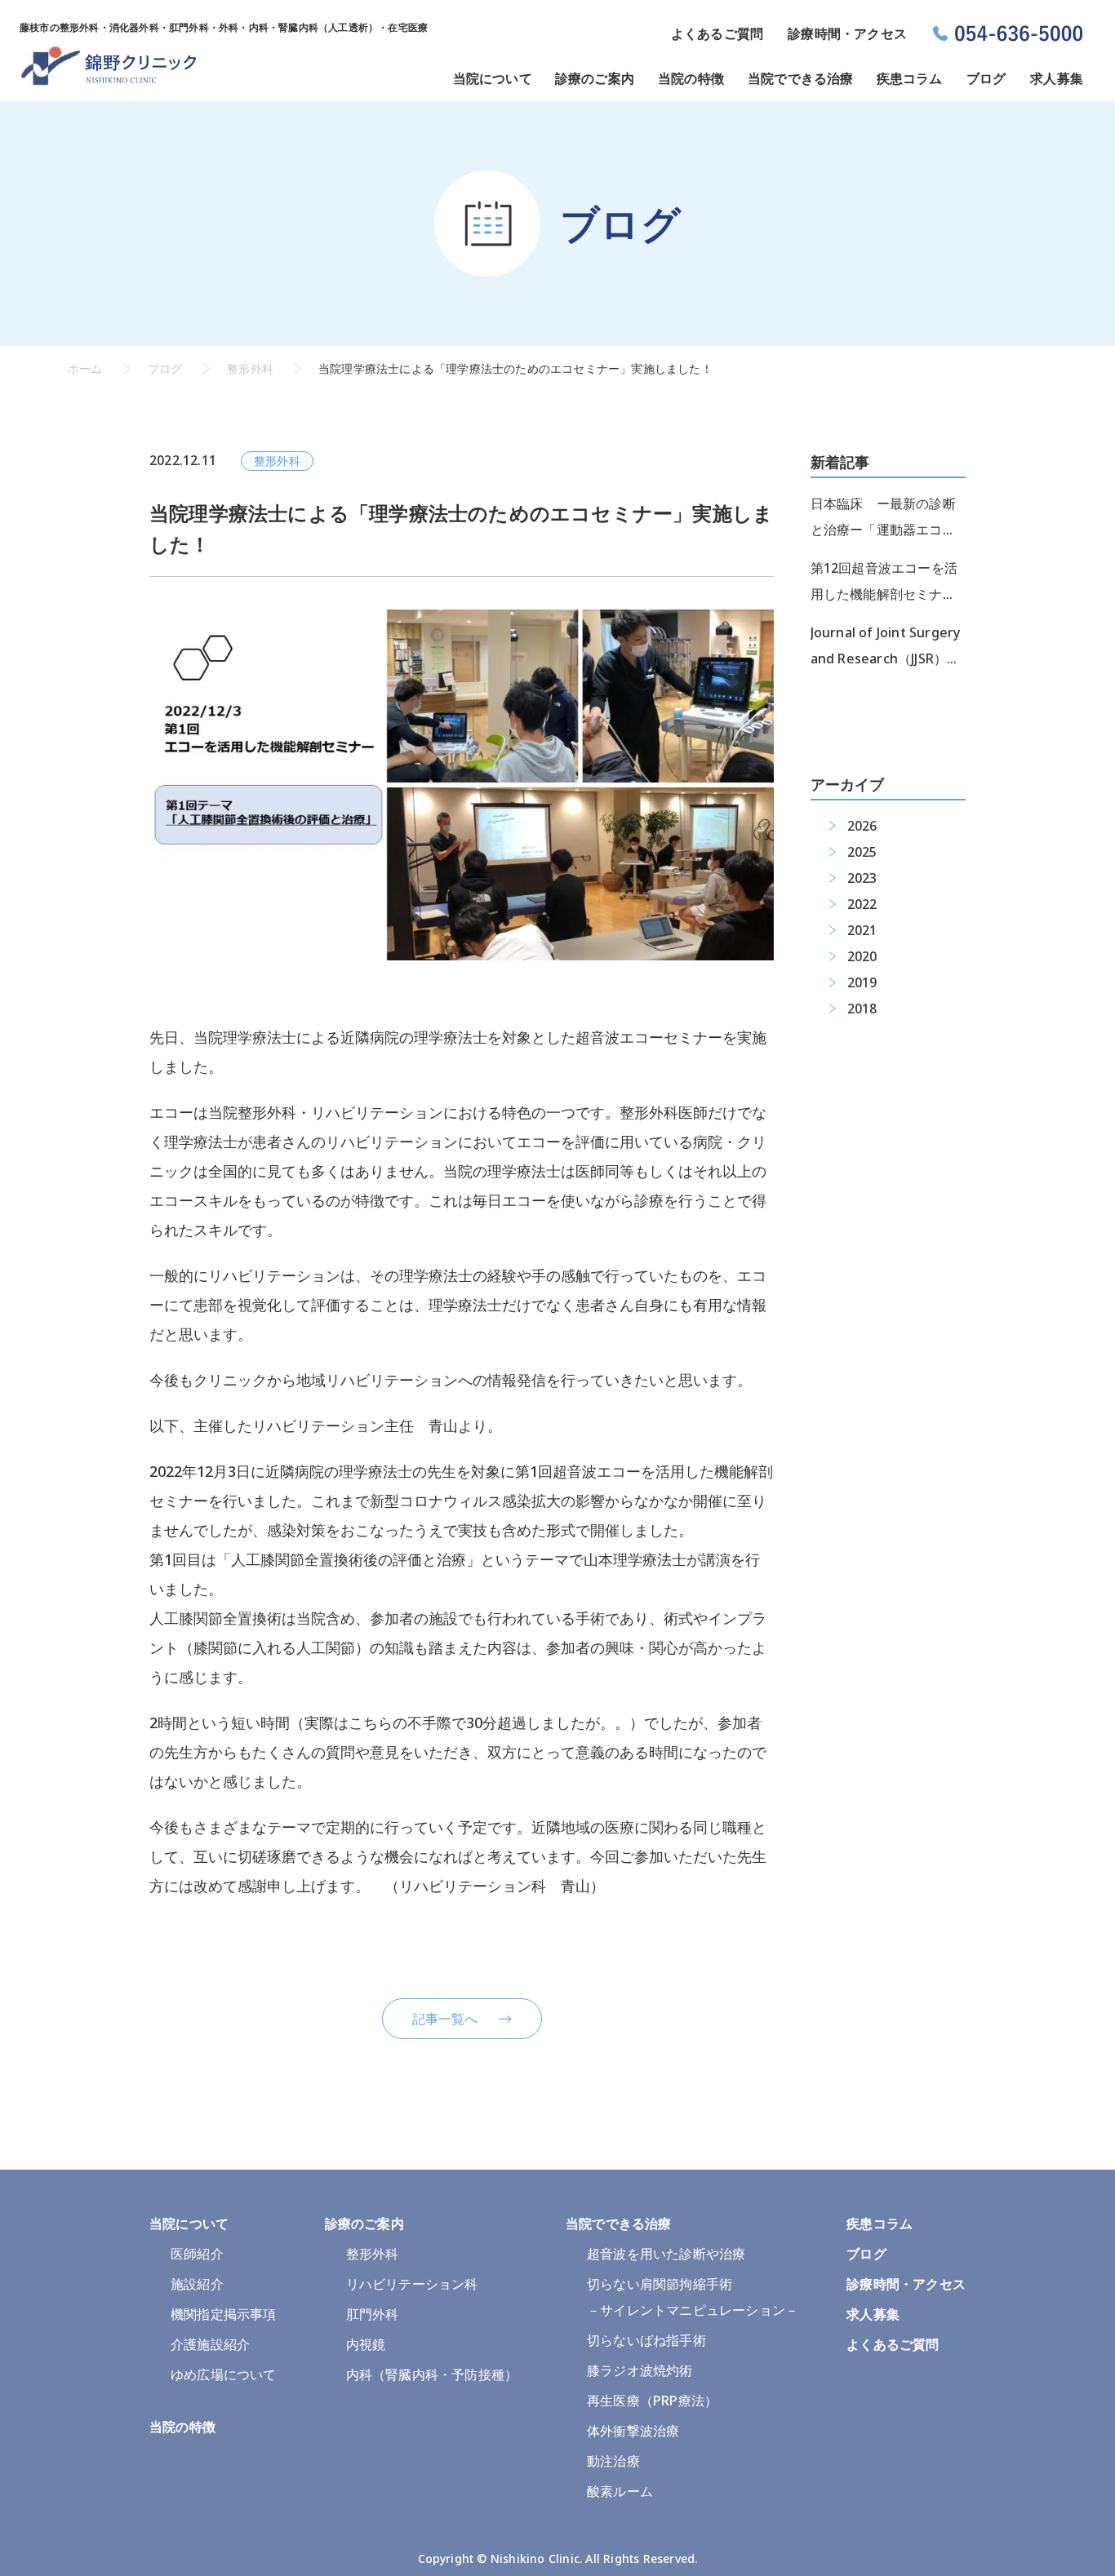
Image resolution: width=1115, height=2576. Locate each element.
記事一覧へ (445, 2019)
